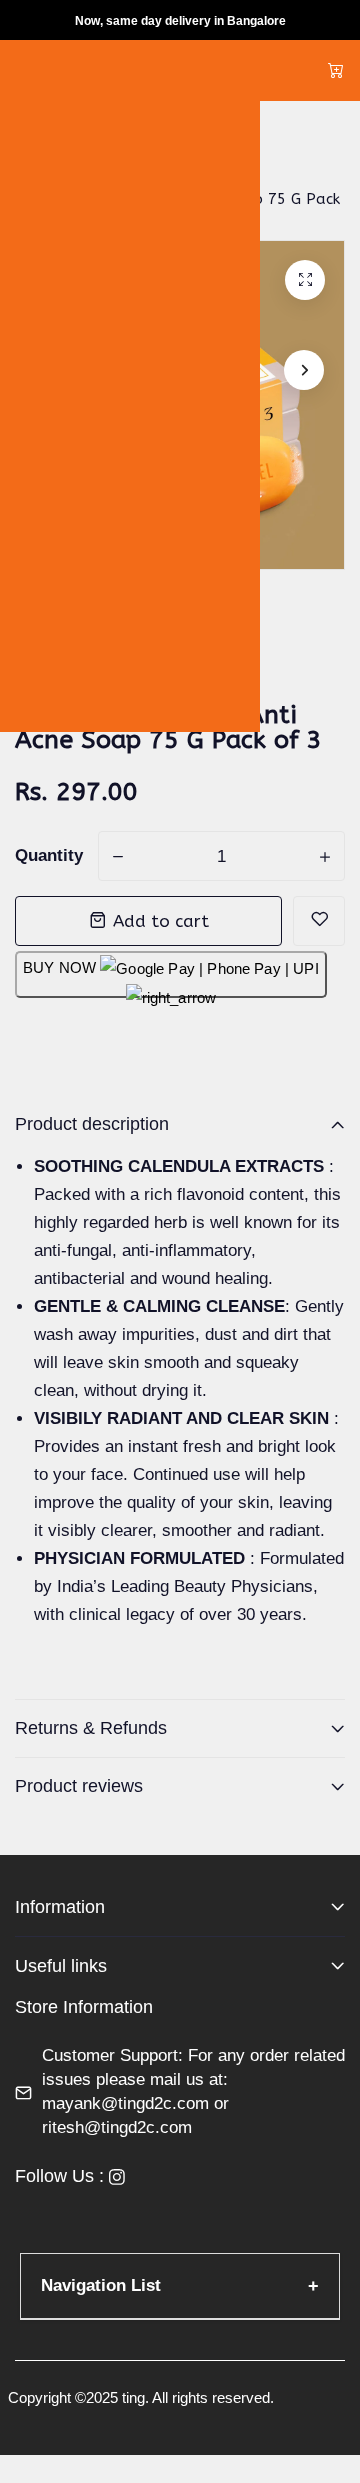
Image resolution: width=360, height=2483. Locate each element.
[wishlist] (319, 921)
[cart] (336, 70)
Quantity (49, 855)
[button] (304, 370)
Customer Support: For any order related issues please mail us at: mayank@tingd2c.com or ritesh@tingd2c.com (193, 2091)
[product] (305, 280)
